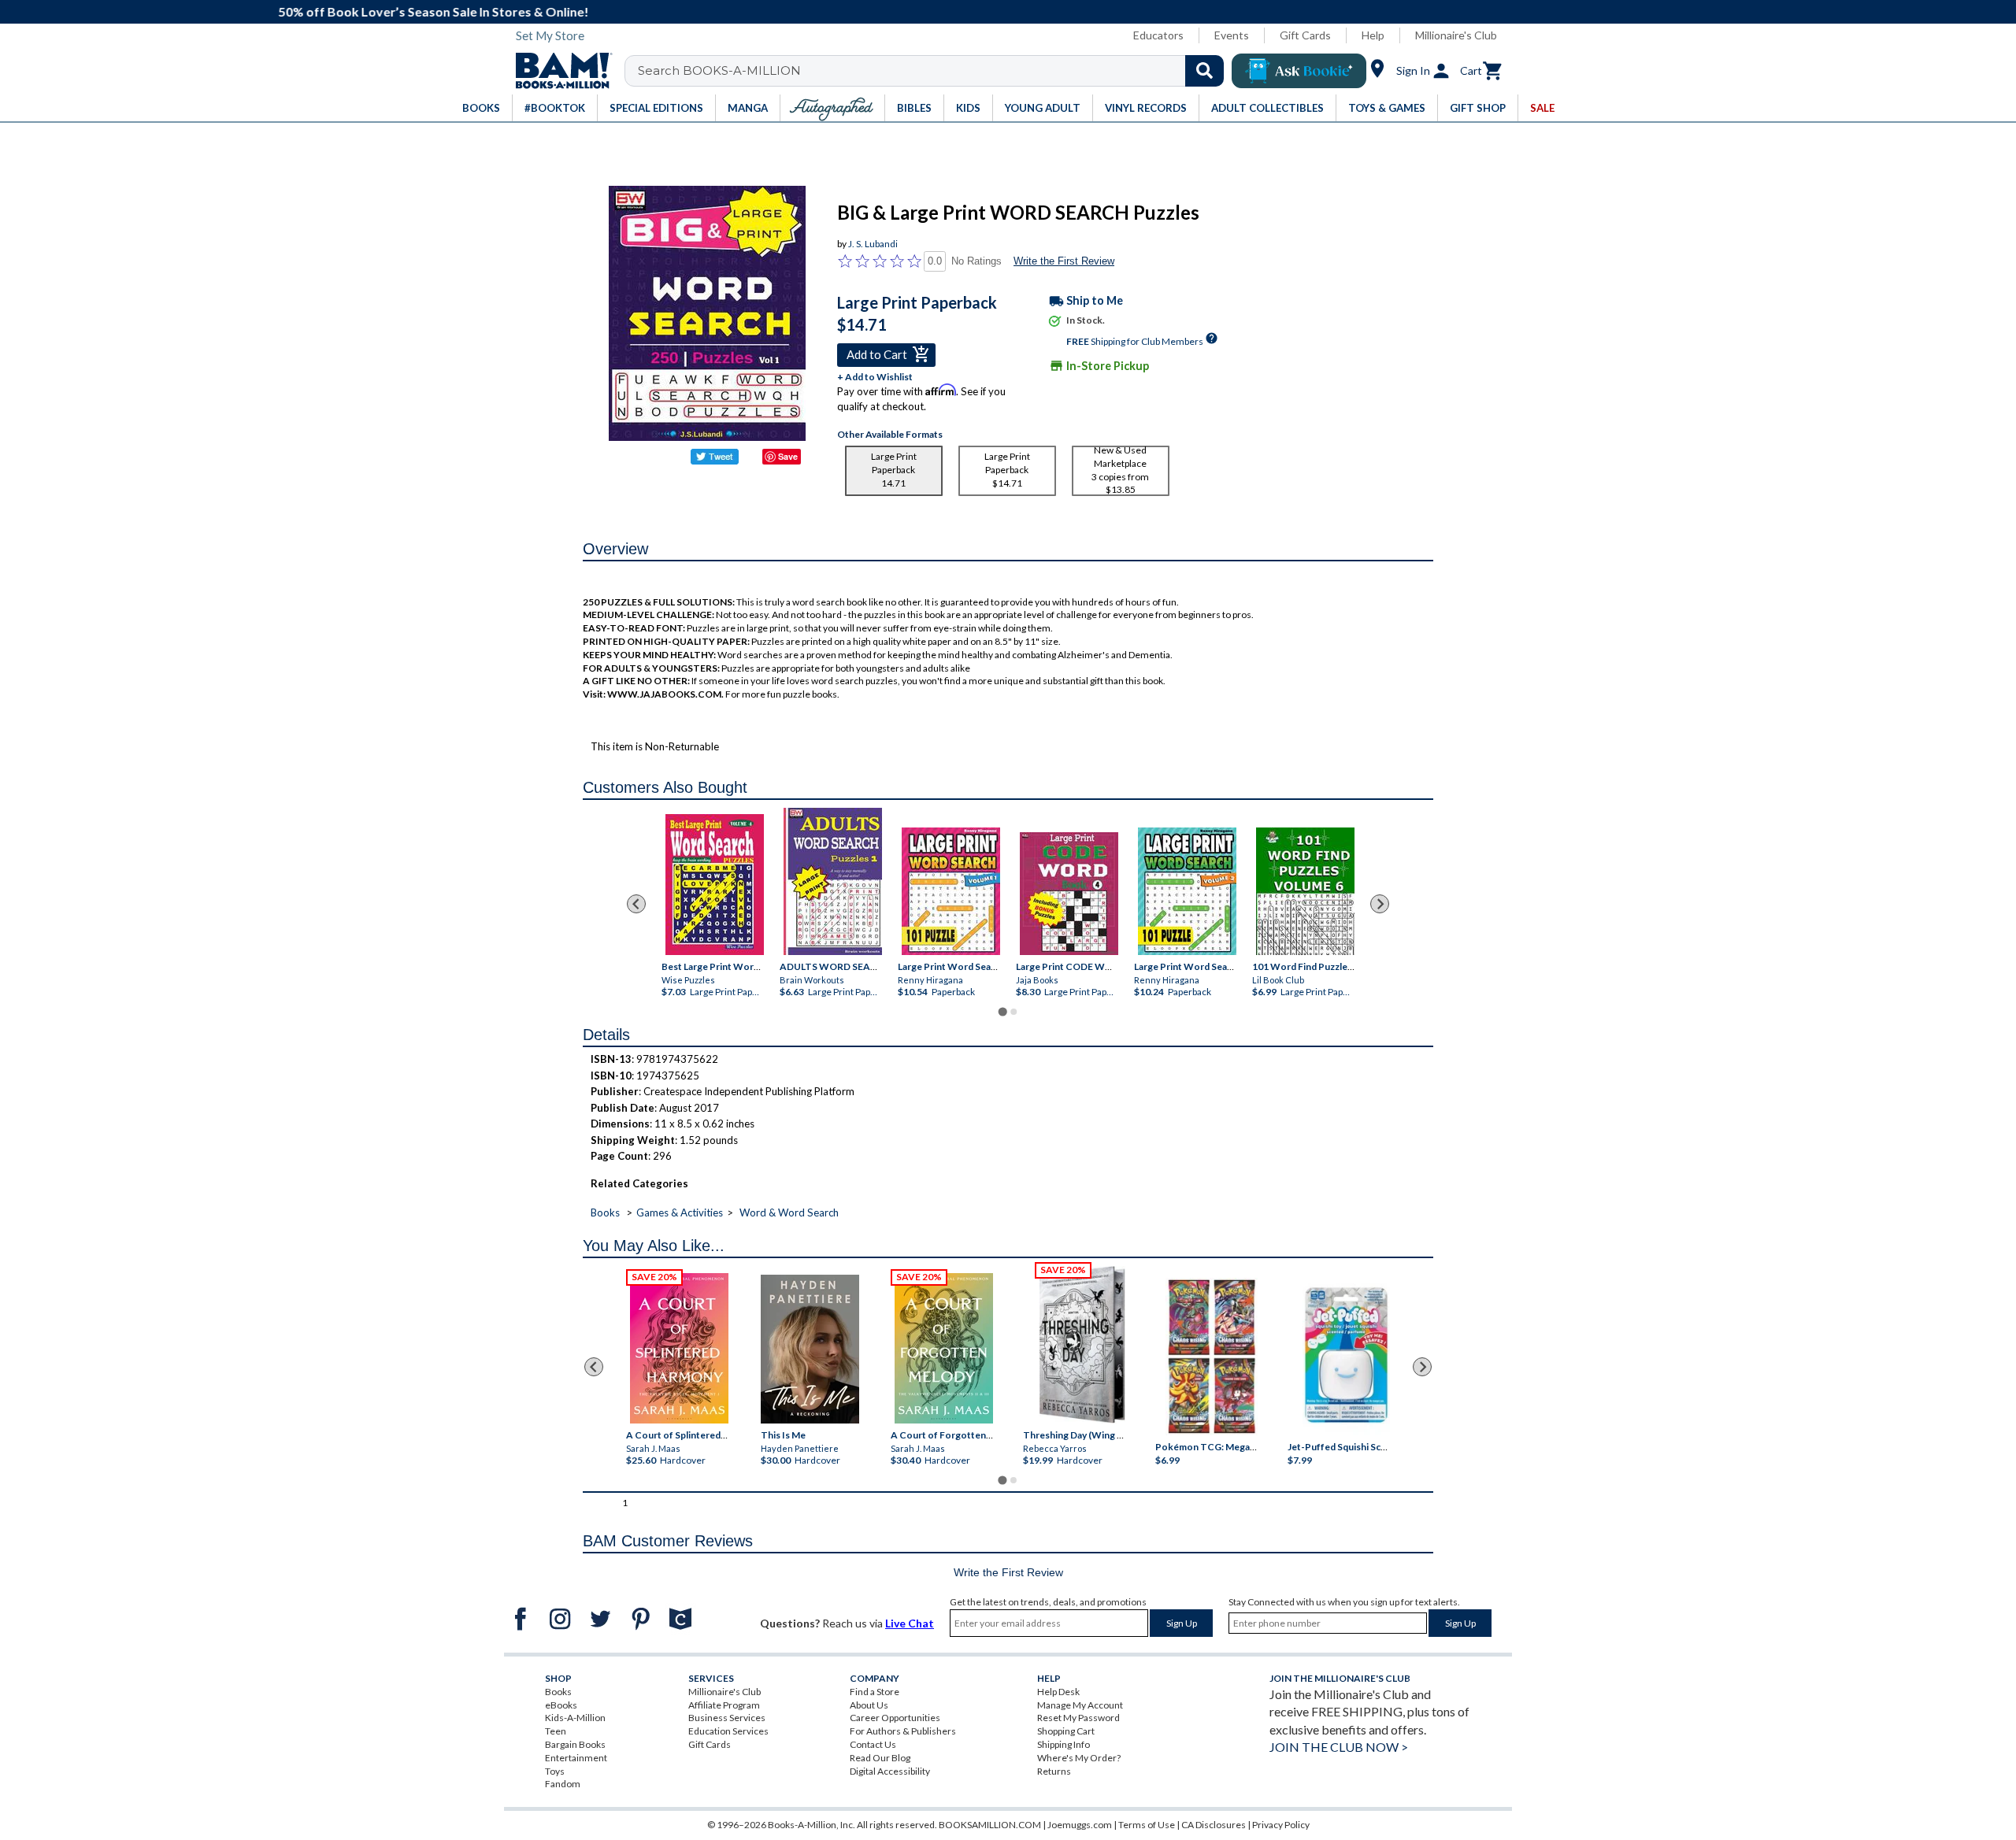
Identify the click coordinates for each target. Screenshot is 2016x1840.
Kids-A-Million (575, 1718)
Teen (556, 1731)
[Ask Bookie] (1299, 71)
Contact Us (873, 1744)
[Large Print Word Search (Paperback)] (951, 891)
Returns (1054, 1771)
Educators (1158, 35)
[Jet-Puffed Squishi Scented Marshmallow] (1346, 1357)
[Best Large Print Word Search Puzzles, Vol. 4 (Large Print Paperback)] (715, 885)
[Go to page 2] (1014, 1012)
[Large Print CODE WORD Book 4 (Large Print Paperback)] (1069, 894)
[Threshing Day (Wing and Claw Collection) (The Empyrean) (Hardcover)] (1082, 1345)
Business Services (727, 1718)
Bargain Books (575, 1744)
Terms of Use (1147, 1825)
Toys (555, 1771)
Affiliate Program (724, 1705)
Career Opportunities (895, 1718)
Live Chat (910, 1623)
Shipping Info (1064, 1744)
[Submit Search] (1204, 71)
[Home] (558, 71)
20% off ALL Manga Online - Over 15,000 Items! (1016, 11)
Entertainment (576, 1758)
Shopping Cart (1066, 1731)
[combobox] (934, 71)
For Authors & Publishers (903, 1731)
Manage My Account (1080, 1705)
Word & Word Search (789, 1212)
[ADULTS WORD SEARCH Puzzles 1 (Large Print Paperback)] (833, 881)
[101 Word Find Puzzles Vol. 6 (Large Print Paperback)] (1305, 891)
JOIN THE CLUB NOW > (1339, 1747)
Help (1373, 35)
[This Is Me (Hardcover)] (809, 1349)
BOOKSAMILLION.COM (990, 1825)
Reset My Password (1078, 1718)
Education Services (728, 1731)
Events (1232, 35)
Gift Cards (1305, 35)
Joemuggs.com (1080, 1825)
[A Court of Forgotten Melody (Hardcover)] (944, 1348)
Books (605, 1212)
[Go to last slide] (636, 904)
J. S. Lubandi (873, 244)
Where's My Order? (1079, 1758)
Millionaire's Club (1456, 35)
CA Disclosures (1214, 1825)
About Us (869, 1705)
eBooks (561, 1705)
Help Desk (1058, 1692)
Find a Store (875, 1692)
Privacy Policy (1281, 1825)
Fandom (563, 1784)
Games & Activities (680, 1212)
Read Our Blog (880, 1758)
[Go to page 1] (1002, 1012)
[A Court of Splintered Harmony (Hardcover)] (679, 1348)
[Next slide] (1380, 904)
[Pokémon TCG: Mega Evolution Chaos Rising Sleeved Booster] (1211, 1357)
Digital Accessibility (890, 1771)
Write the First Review (1064, 261)
